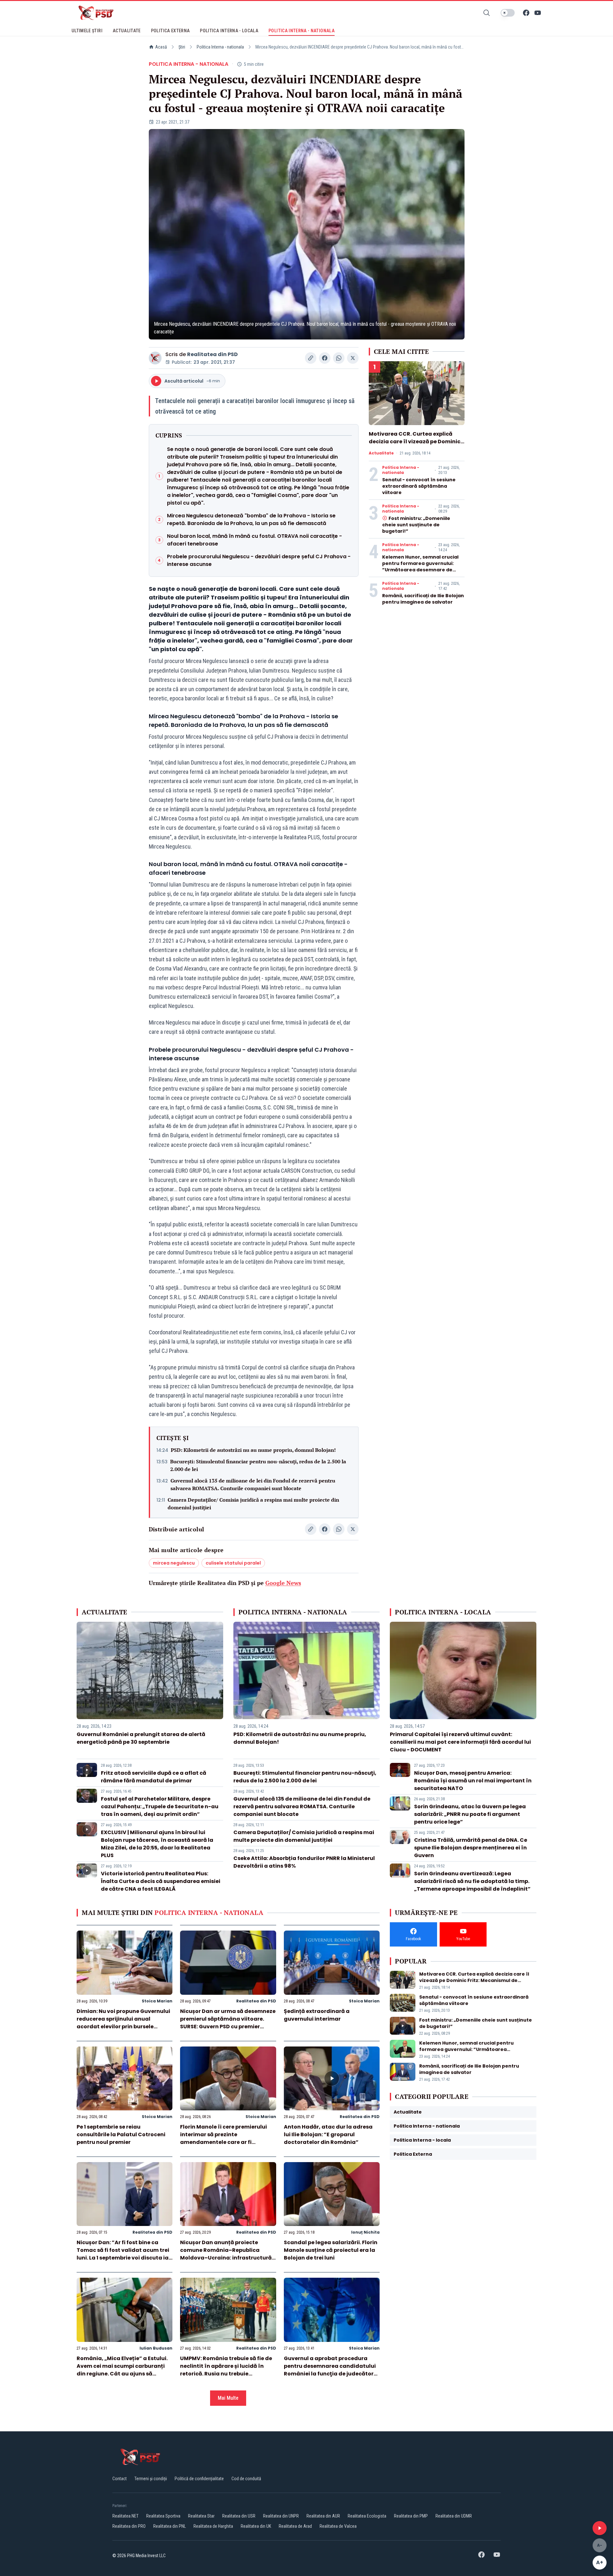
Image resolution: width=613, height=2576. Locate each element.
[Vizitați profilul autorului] (155, 358)
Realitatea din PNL (170, 2526)
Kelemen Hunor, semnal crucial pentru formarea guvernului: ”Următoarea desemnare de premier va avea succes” (420, 567)
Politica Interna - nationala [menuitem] (302, 31)
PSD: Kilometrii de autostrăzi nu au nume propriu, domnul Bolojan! (253, 1450)
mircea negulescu (174, 1563)
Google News (283, 1583)
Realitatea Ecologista (367, 2516)
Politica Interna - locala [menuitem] (229, 31)
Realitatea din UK (256, 2526)
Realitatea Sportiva (163, 2516)
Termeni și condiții (151, 2479)
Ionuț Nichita (365, 2232)
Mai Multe (228, 2398)
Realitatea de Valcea (338, 2526)
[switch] (508, 13)
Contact (120, 2479)
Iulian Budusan (156, 2348)
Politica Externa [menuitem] (170, 31)
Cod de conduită (246, 2479)
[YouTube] (538, 13)
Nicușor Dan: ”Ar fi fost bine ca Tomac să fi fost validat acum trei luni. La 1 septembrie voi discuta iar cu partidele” (124, 2254)
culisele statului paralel (233, 1563)
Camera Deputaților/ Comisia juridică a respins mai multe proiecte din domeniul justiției (253, 1504)
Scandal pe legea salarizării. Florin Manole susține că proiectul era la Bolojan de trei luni (331, 2250)
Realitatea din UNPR (281, 2516)
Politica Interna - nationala (220, 47)
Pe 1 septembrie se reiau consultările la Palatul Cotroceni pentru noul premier (121, 2134)
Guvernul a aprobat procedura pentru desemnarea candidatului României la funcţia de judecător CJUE (330, 2370)
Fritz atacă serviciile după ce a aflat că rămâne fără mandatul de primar (154, 1777)
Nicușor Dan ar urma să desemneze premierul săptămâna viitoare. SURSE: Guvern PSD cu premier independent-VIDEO (228, 2023)
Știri (182, 47)
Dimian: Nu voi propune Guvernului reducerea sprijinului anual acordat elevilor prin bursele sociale (123, 2023)
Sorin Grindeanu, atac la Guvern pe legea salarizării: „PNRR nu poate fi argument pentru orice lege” (470, 1814)
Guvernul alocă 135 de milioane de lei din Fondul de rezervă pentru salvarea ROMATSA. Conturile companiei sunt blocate (253, 1484)
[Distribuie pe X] (353, 358)
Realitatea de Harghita (213, 2526)
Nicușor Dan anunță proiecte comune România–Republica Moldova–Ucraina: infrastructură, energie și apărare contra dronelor (227, 2254)
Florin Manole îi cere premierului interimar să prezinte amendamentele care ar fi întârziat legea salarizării (223, 2138)
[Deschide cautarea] (487, 13)
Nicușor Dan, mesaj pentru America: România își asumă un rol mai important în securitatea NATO (473, 1781)
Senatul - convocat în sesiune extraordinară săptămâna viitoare (419, 486)
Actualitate (381, 453)
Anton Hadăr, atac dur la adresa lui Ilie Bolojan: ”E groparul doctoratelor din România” (328, 2134)
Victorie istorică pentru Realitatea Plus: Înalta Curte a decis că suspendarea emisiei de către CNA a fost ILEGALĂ (161, 1881)
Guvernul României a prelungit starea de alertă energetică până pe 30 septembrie (141, 1738)
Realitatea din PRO (129, 2526)
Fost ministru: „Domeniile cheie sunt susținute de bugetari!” (416, 525)
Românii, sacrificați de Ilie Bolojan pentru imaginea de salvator (423, 599)
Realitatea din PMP (411, 2516)
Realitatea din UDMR (454, 2516)
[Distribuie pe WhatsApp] (339, 358)
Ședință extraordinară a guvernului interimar (317, 2015)
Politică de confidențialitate (199, 2479)
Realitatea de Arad (295, 2526)
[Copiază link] (311, 358)
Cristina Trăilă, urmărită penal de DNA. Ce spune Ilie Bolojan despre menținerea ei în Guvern (471, 1848)
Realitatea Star (201, 2516)
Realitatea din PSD (212, 354)
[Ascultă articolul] (600, 2528)
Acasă (161, 47)
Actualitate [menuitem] (127, 31)
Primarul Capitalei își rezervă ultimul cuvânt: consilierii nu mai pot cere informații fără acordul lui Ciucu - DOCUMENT (460, 1742)
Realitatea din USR (239, 2516)
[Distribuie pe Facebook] (325, 358)
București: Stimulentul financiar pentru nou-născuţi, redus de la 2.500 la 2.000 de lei (258, 1465)
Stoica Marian (157, 2001)
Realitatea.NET (125, 2516)
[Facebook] (526, 13)
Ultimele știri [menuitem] (87, 31)
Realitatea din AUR (323, 2516)
